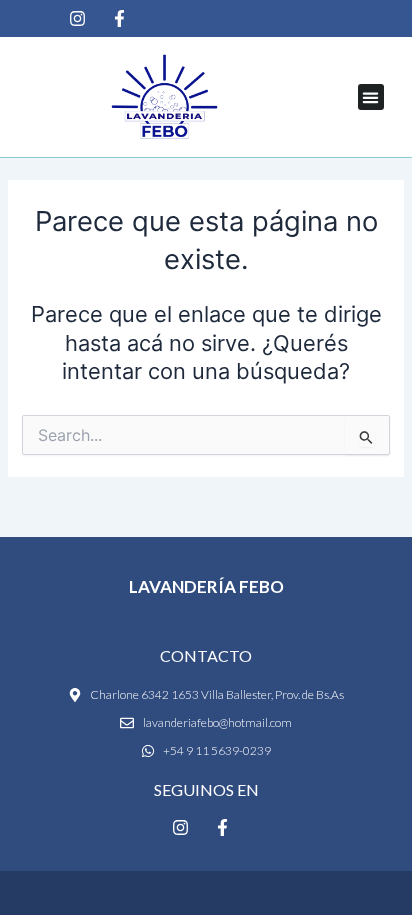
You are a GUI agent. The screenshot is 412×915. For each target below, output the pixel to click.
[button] (371, 97)
